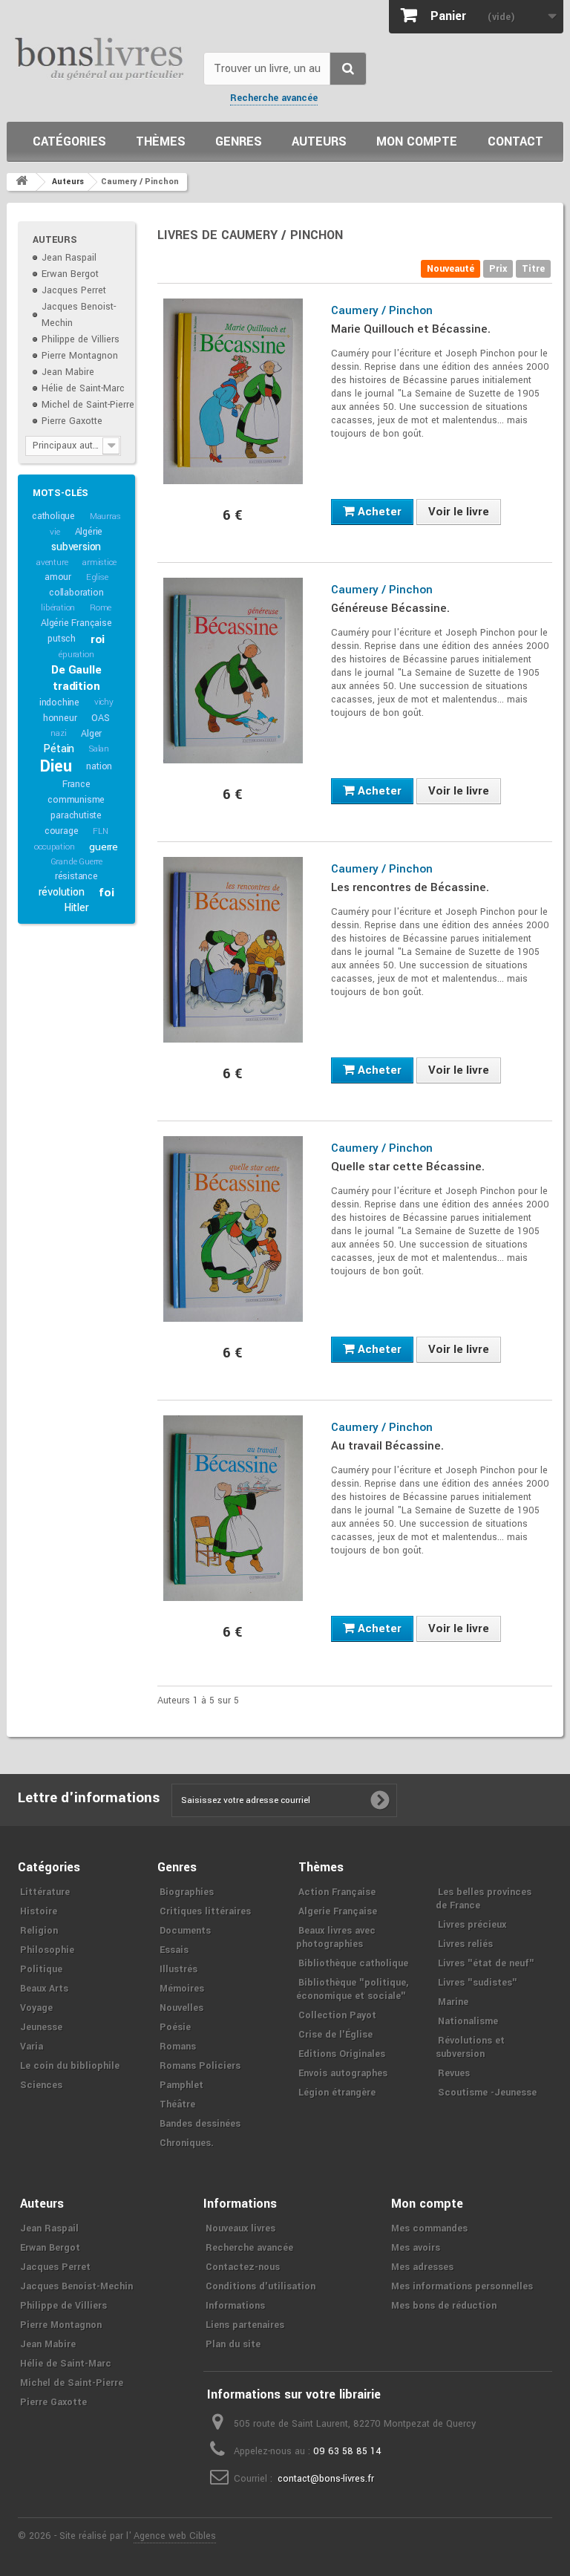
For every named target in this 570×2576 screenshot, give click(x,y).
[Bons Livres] (99, 58)
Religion (39, 1931)
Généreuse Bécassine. (390, 608)
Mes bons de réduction (444, 2306)
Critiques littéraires (205, 1911)
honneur (60, 718)
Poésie (175, 2027)
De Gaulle (76, 670)
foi (106, 893)
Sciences (41, 2085)
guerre (104, 847)
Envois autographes (343, 2073)
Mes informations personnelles (462, 2286)
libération (58, 608)
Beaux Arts (44, 1989)
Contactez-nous (243, 2267)
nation (99, 766)
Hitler (76, 908)
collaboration (76, 593)
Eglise (97, 577)
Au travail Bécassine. (387, 1446)
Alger (91, 734)
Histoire (39, 1911)
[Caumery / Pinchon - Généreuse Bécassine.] (233, 671)
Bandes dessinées (200, 2124)
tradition (76, 686)
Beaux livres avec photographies (336, 1937)
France (76, 784)
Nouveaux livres (240, 2228)
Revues (454, 2073)
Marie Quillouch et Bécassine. (411, 329)
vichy (104, 702)
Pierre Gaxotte (72, 421)
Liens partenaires (245, 2325)
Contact (515, 141)
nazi (58, 733)
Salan (99, 749)
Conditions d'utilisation (261, 2286)
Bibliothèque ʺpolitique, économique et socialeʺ (352, 1989)
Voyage (36, 2008)
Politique (41, 1969)
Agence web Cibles (175, 2536)
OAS (100, 718)
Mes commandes (429, 2228)
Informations (235, 2306)
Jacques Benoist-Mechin (76, 2286)
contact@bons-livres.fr (326, 2479)
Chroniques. (187, 2143)
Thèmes (161, 141)
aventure (52, 563)
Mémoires (182, 1989)
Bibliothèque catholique (353, 1963)
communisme (76, 800)
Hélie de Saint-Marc (83, 388)
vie (55, 532)
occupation (54, 847)
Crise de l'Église (335, 2035)
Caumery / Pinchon (382, 310)
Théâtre (177, 2104)
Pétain (59, 749)
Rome (101, 608)
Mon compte (417, 141)
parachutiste (76, 815)
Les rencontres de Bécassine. (410, 887)
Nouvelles (181, 2008)
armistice (99, 563)
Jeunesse (41, 2027)
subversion (76, 547)
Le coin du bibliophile (70, 2066)
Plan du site (233, 2344)
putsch (62, 639)
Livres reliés (465, 1944)
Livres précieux (472, 1925)
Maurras (105, 516)
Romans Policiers (200, 2066)
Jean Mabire (68, 372)
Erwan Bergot (70, 274)
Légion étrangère (337, 2093)
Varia (32, 2047)
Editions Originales (342, 2054)
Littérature (45, 1892)
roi (98, 639)
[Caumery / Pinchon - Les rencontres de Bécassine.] (233, 950)
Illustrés (178, 1969)
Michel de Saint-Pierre (88, 405)
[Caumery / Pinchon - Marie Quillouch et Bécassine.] (233, 391)
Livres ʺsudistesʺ (478, 1983)
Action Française (337, 1892)
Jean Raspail (69, 258)
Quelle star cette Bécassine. (408, 1167)
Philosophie (47, 1950)
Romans (178, 2047)
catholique (53, 516)
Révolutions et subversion (470, 2047)
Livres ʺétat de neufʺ (486, 1963)
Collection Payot (337, 2015)
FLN (100, 831)
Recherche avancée (274, 98)
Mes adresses (422, 2267)
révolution (62, 892)
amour (58, 577)
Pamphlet (181, 2085)
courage (62, 831)
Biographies (187, 1892)
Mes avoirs (416, 2248)
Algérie (89, 532)
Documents (185, 1931)
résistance (76, 876)
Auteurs (319, 141)
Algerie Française (338, 1911)
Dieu (56, 766)
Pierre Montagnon (80, 356)
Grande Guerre (76, 862)
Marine (453, 2002)
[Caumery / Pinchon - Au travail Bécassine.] (233, 1508)
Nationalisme (468, 2021)
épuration (76, 655)
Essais (174, 1950)
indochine (59, 702)
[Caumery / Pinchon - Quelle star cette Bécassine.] (233, 1229)
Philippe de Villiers (81, 339)
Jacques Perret (74, 290)
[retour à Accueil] (22, 182)
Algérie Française (76, 623)
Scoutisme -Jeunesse (487, 2093)
